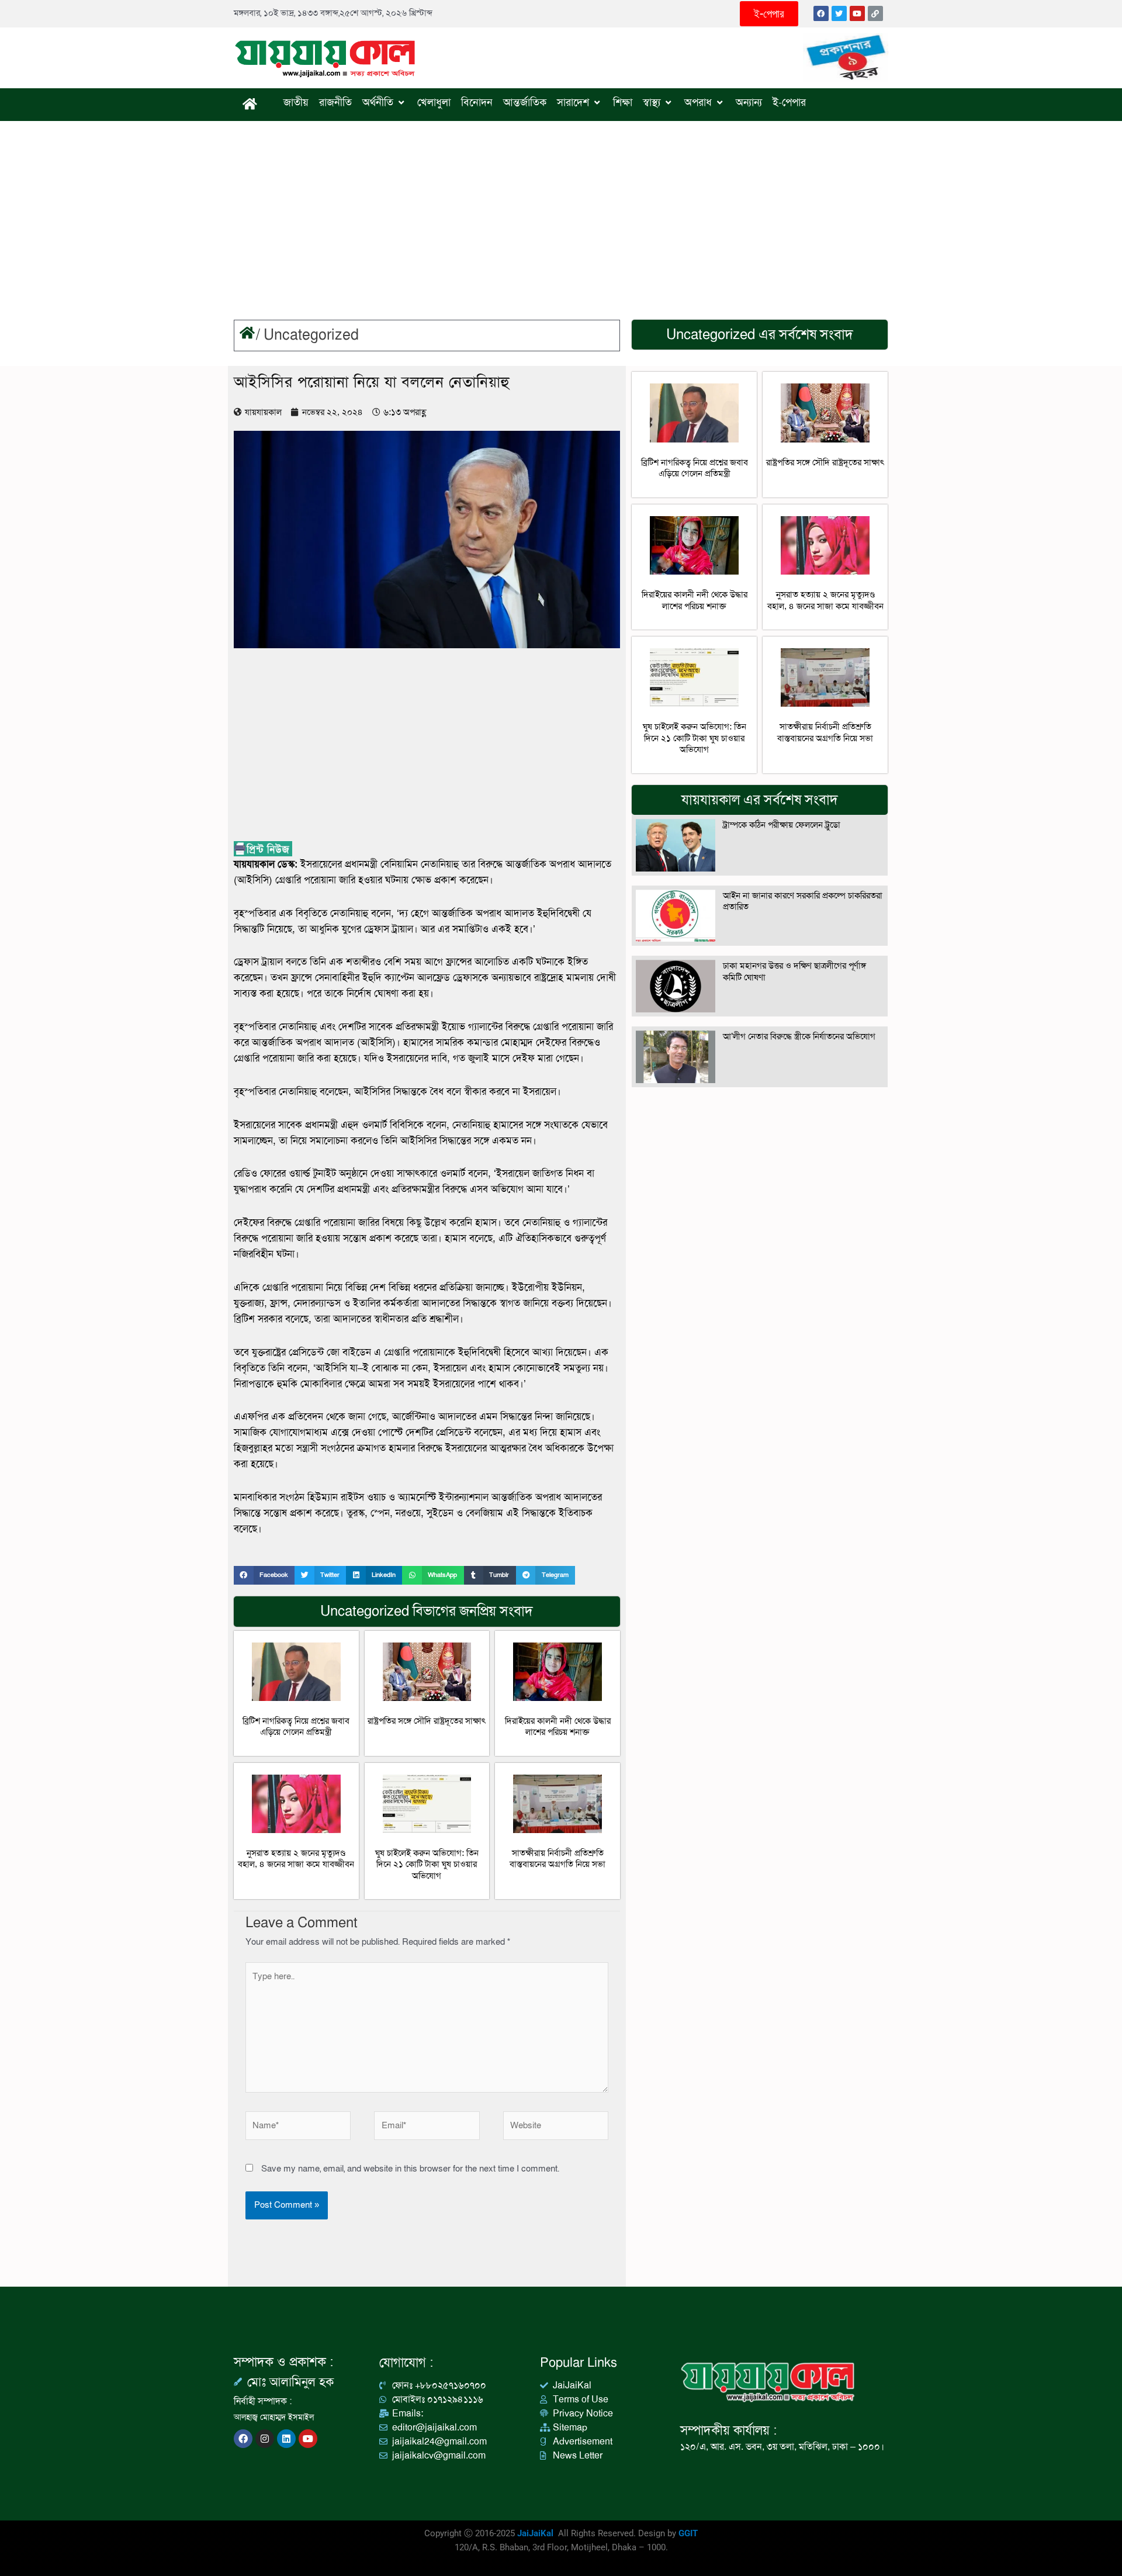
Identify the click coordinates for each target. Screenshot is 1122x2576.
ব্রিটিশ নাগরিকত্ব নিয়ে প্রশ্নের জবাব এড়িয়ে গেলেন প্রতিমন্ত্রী (296, 1727)
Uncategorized (311, 335)
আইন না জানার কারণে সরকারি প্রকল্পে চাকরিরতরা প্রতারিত (803, 901)
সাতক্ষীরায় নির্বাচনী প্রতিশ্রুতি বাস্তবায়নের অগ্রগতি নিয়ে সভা (557, 1859)
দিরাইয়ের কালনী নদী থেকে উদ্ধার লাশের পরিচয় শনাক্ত (558, 1727)
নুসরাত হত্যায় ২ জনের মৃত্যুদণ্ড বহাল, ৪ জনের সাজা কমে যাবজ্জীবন (296, 1859)
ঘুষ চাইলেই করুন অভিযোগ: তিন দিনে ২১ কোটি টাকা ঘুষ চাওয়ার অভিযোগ (427, 1864)
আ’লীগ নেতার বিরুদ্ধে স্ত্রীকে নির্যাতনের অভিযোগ (799, 1036)
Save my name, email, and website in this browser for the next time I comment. (410, 2169)
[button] (264, 1575)
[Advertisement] (561, 209)
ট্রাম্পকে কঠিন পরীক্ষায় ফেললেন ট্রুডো (782, 825)
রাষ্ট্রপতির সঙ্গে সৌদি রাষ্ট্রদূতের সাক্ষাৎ (427, 1721)
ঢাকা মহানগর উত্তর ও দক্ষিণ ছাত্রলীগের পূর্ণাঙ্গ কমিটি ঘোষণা (794, 971)
